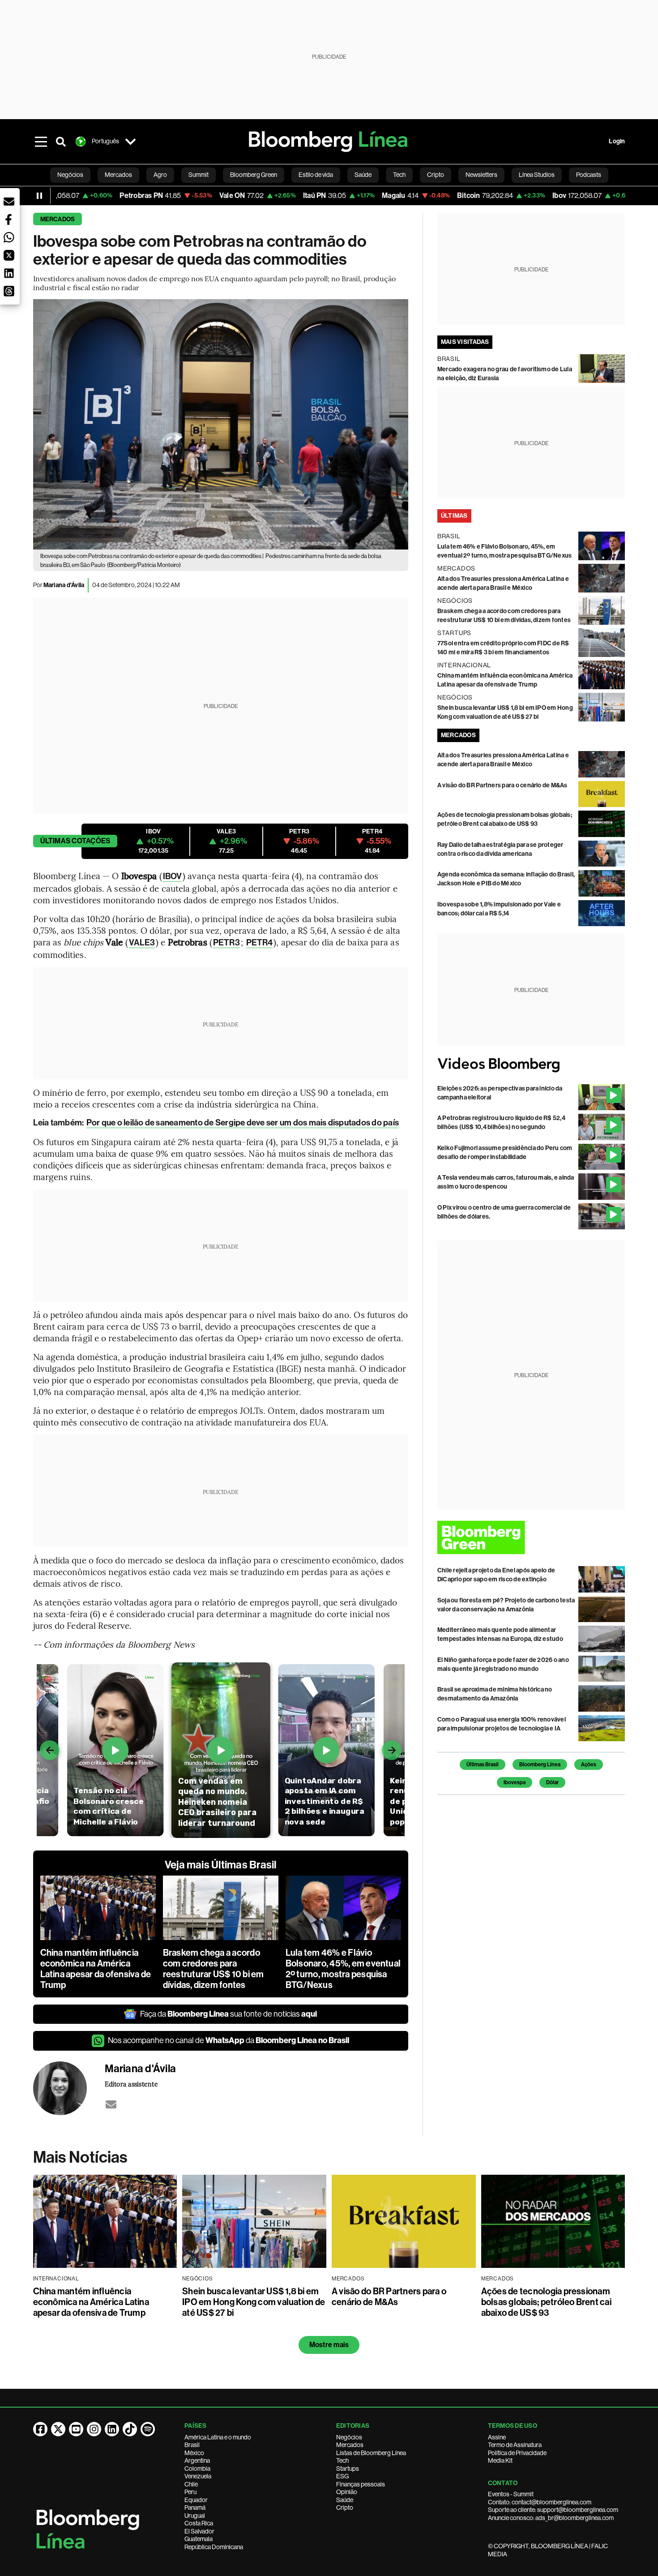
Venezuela (198, 2476)
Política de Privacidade (517, 2453)
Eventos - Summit (511, 2494)
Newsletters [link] (481, 175)
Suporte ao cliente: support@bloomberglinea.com (553, 2510)
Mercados (58, 219)
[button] (9, 202)
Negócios (349, 2437)
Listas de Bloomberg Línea (371, 2453)
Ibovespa (515, 1782)
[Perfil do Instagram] (94, 2429)
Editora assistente (131, 2084)
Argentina (197, 2460)
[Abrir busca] (61, 142)
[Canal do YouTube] (76, 2429)
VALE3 (142, 942)
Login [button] (617, 141)
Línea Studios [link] (537, 175)
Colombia (197, 2469)
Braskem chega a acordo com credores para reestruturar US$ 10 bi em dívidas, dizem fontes (214, 1969)
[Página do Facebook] (40, 2429)
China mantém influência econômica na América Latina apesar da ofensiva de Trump (96, 1969)
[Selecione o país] (131, 142)
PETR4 (260, 942)
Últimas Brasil (483, 1765)
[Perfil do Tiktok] (130, 2429)
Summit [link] (199, 175)
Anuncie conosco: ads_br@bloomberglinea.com (551, 2518)
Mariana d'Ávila (64, 585)
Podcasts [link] (589, 175)
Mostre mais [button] (329, 2345)
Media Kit (500, 2460)
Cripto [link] (436, 175)
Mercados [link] (118, 175)
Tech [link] (399, 175)
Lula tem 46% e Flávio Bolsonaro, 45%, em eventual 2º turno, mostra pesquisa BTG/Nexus (343, 1969)
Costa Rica (199, 2523)
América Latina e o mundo (218, 2437)
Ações (589, 1765)
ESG (342, 2476)
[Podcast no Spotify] (148, 2429)
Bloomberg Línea (540, 1765)
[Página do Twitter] (58, 2429)
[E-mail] (111, 2104)
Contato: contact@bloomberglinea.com (540, 2502)
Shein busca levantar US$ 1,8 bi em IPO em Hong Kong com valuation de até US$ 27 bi (254, 2302)
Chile (191, 2484)
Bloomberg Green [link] (254, 175)
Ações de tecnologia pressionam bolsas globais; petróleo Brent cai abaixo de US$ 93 (546, 2302)
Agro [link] (160, 175)
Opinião (347, 2492)
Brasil (192, 2445)
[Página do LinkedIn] (112, 2429)
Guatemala (199, 2539)
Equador (196, 2500)
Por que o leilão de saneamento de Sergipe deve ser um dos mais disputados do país (243, 1123)
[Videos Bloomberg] (531, 1065)
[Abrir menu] (41, 142)
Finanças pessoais (361, 2484)
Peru (190, 2492)
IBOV (172, 876)
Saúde (345, 2500)
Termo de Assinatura (515, 2445)
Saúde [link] (363, 175)
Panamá (195, 2507)
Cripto (345, 2507)
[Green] (531, 1537)
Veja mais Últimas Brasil (221, 1865)
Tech (342, 2460)
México (194, 2453)
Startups (348, 2469)
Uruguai (195, 2516)
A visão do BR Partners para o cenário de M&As (502, 785)
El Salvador (199, 2531)
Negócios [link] (70, 175)
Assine (497, 2437)
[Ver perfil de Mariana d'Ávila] (69, 2088)
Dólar (552, 1782)
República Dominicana (214, 2547)
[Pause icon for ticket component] (39, 196)
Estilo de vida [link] (316, 175)
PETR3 (226, 942)
